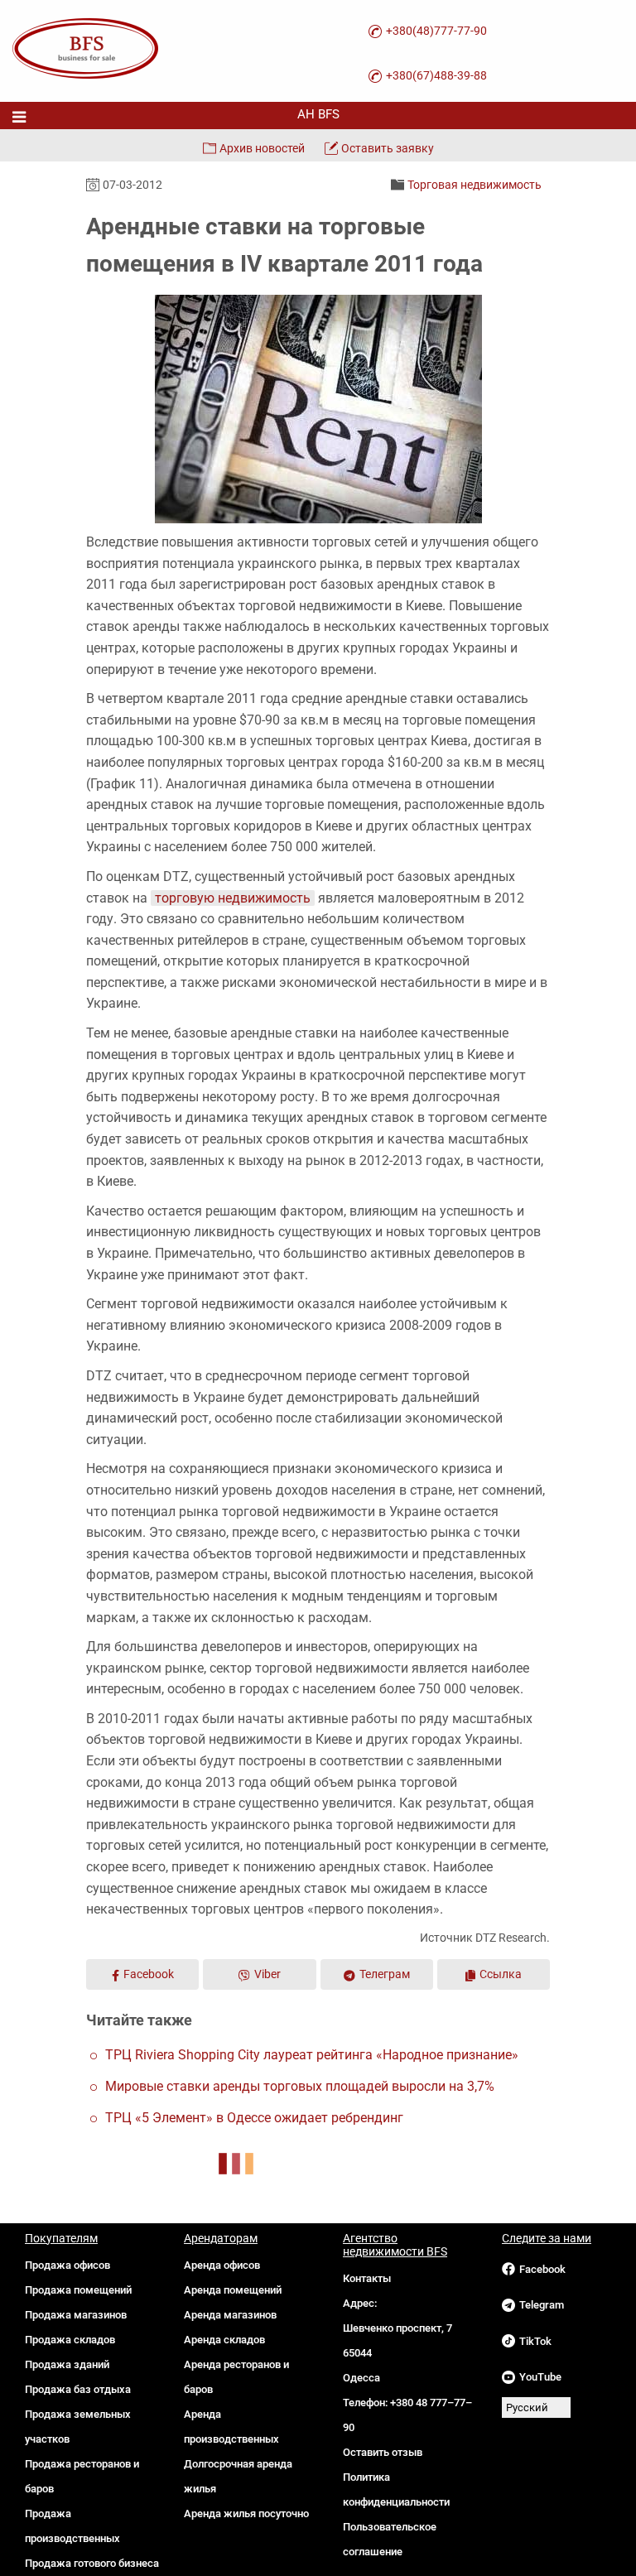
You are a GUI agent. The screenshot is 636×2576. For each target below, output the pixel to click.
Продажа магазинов (76, 2315)
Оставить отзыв (383, 2452)
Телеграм (385, 1974)
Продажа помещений (78, 2290)
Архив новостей (262, 148)
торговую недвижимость (233, 898)
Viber (267, 1974)
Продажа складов (70, 2340)
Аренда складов (224, 2340)
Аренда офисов (222, 2265)
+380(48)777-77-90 (436, 31)
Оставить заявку (388, 148)
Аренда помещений (233, 2290)
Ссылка (501, 1974)
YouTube (540, 2377)
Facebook (149, 1974)
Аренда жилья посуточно (246, 2513)
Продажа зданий (67, 2364)
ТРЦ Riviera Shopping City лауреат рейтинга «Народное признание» (312, 2055)
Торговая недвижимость (475, 185)
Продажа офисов (67, 2265)
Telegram (542, 2305)
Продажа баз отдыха (78, 2389)
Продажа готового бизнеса (92, 2563)
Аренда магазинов (230, 2315)
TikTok (535, 2341)
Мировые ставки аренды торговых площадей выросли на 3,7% (300, 2086)
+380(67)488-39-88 (436, 75)
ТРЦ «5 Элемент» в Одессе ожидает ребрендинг (254, 2118)
